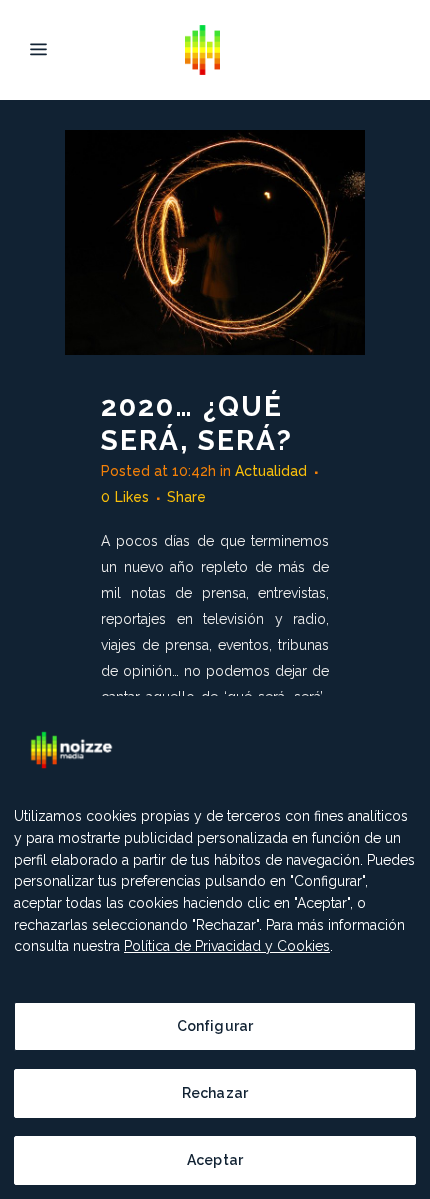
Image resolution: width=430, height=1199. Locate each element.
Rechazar (215, 1093)
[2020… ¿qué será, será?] (215, 242)
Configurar (215, 1026)
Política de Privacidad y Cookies (227, 946)
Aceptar (215, 1160)
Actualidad (271, 471)
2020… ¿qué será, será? (197, 423)
